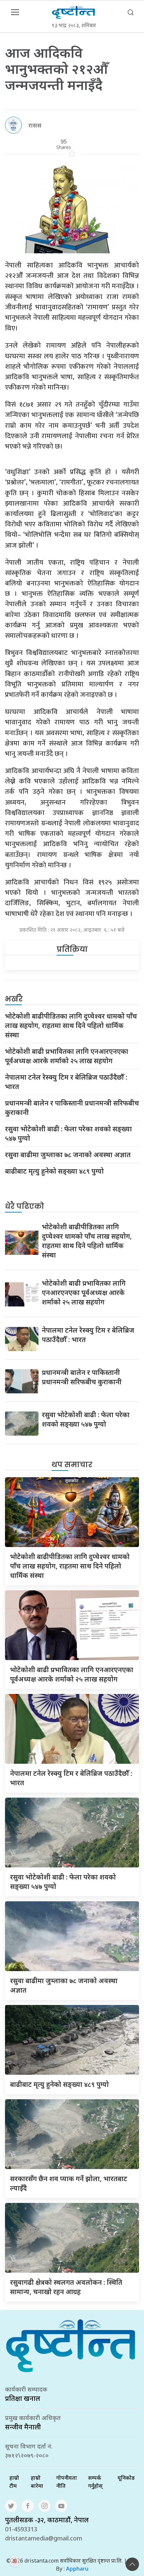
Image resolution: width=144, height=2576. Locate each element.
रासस (35, 125)
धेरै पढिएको (25, 1206)
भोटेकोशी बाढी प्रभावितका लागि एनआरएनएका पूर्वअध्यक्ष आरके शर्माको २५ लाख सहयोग (67, 1056)
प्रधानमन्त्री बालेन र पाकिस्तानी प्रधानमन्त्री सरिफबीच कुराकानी (72, 1108)
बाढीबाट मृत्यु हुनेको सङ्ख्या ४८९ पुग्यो (54, 1171)
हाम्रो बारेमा (37, 2482)
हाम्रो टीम (14, 2482)
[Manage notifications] (15, 2561)
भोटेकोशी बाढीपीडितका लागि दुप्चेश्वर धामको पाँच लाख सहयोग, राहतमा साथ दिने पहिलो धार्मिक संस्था (71, 1025)
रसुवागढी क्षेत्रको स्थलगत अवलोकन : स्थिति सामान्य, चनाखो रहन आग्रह (66, 2287)
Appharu (77, 2569)
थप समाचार (72, 1465)
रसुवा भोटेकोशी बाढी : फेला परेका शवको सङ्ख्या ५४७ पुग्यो (68, 1134)
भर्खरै (14, 999)
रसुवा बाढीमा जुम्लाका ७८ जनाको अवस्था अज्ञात (68, 1155)
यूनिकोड (126, 2478)
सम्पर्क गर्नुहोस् (95, 2482)
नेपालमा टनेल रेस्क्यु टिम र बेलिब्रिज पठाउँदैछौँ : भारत (66, 1082)
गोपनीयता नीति (67, 2482)
